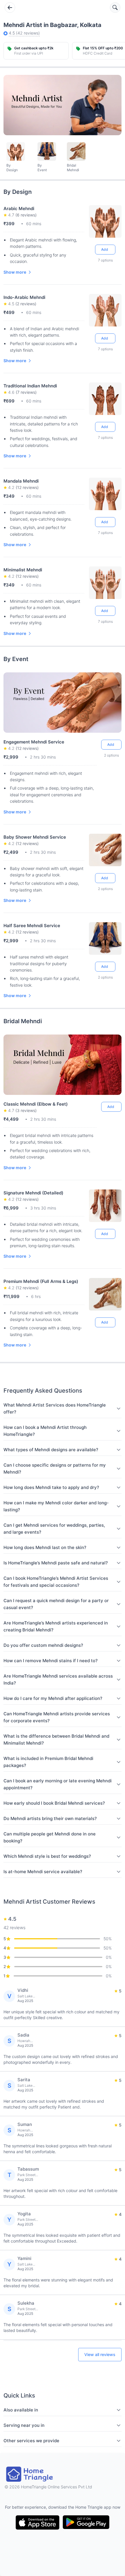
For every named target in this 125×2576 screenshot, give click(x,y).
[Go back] (10, 8)
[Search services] (115, 8)
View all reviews (100, 2354)
